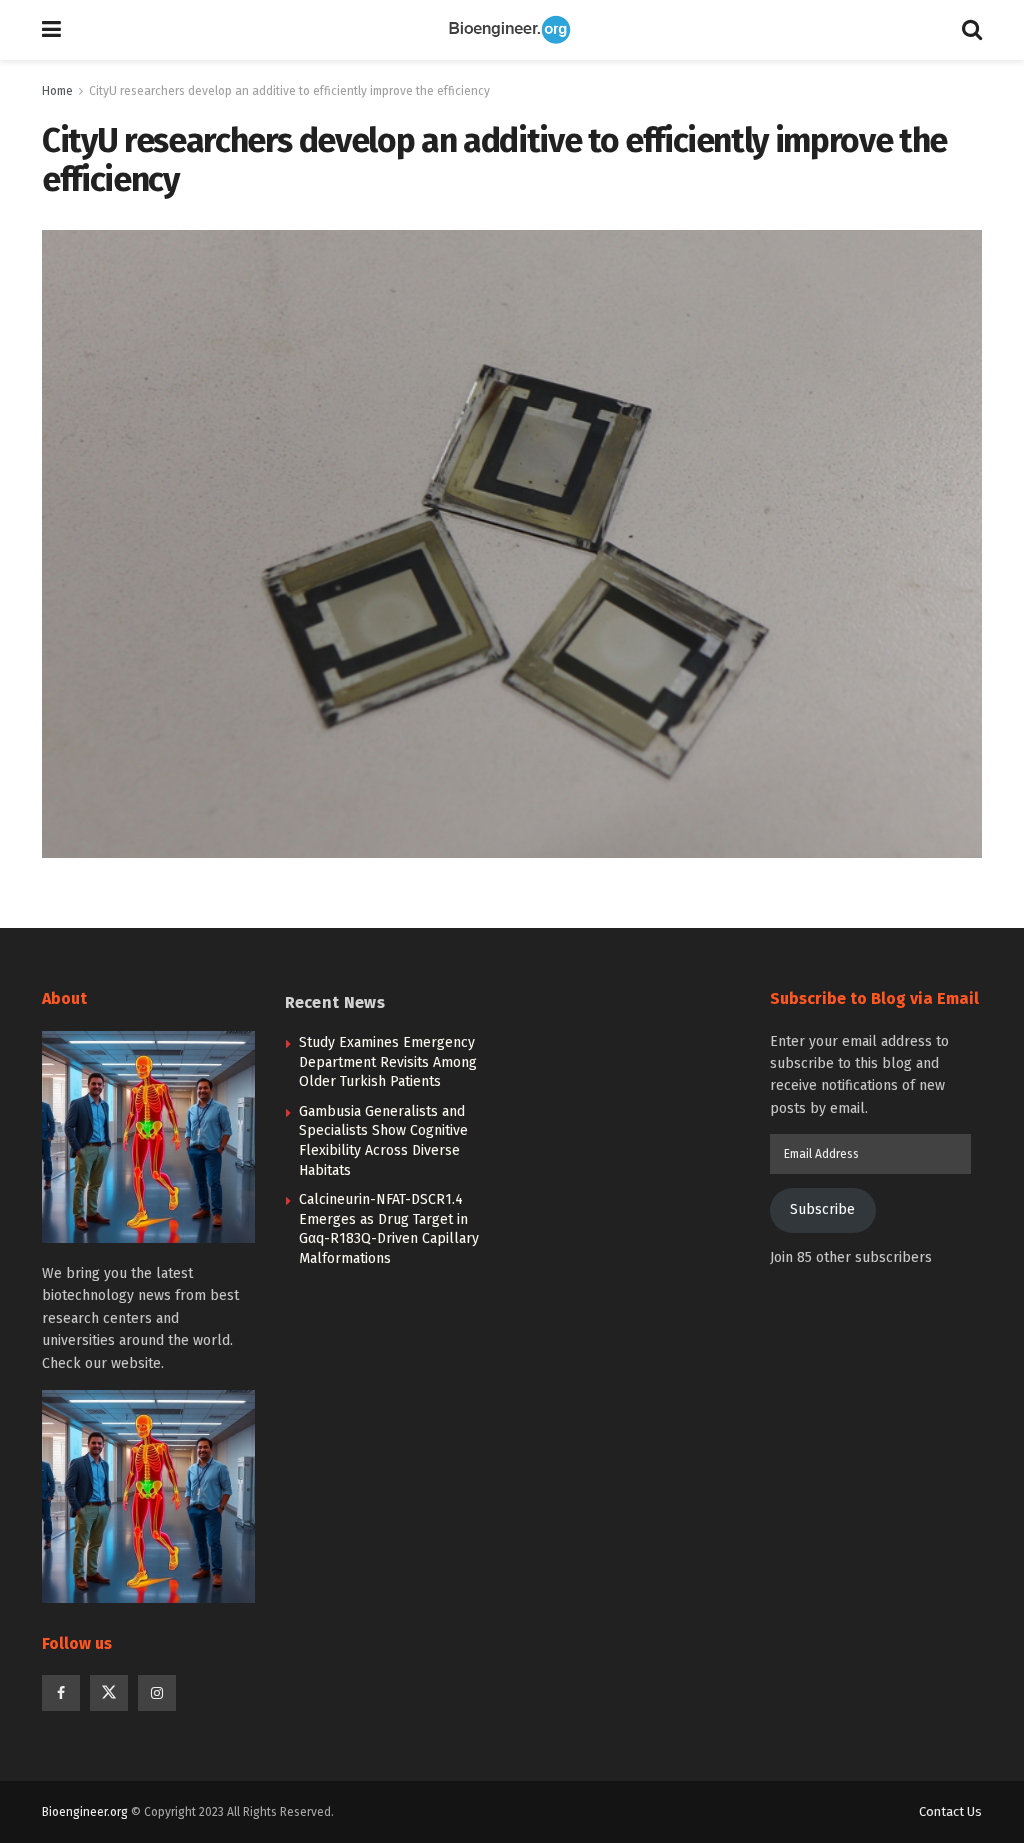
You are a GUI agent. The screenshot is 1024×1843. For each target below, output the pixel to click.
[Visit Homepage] (512, 30)
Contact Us (950, 1811)
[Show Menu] (51, 30)
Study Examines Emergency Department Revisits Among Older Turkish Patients (388, 1062)
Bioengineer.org (85, 1812)
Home (57, 91)
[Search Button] (972, 30)
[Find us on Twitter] (109, 1693)
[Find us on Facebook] (61, 1693)
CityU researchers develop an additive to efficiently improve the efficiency (289, 91)
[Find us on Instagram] (157, 1693)
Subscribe (822, 1209)
